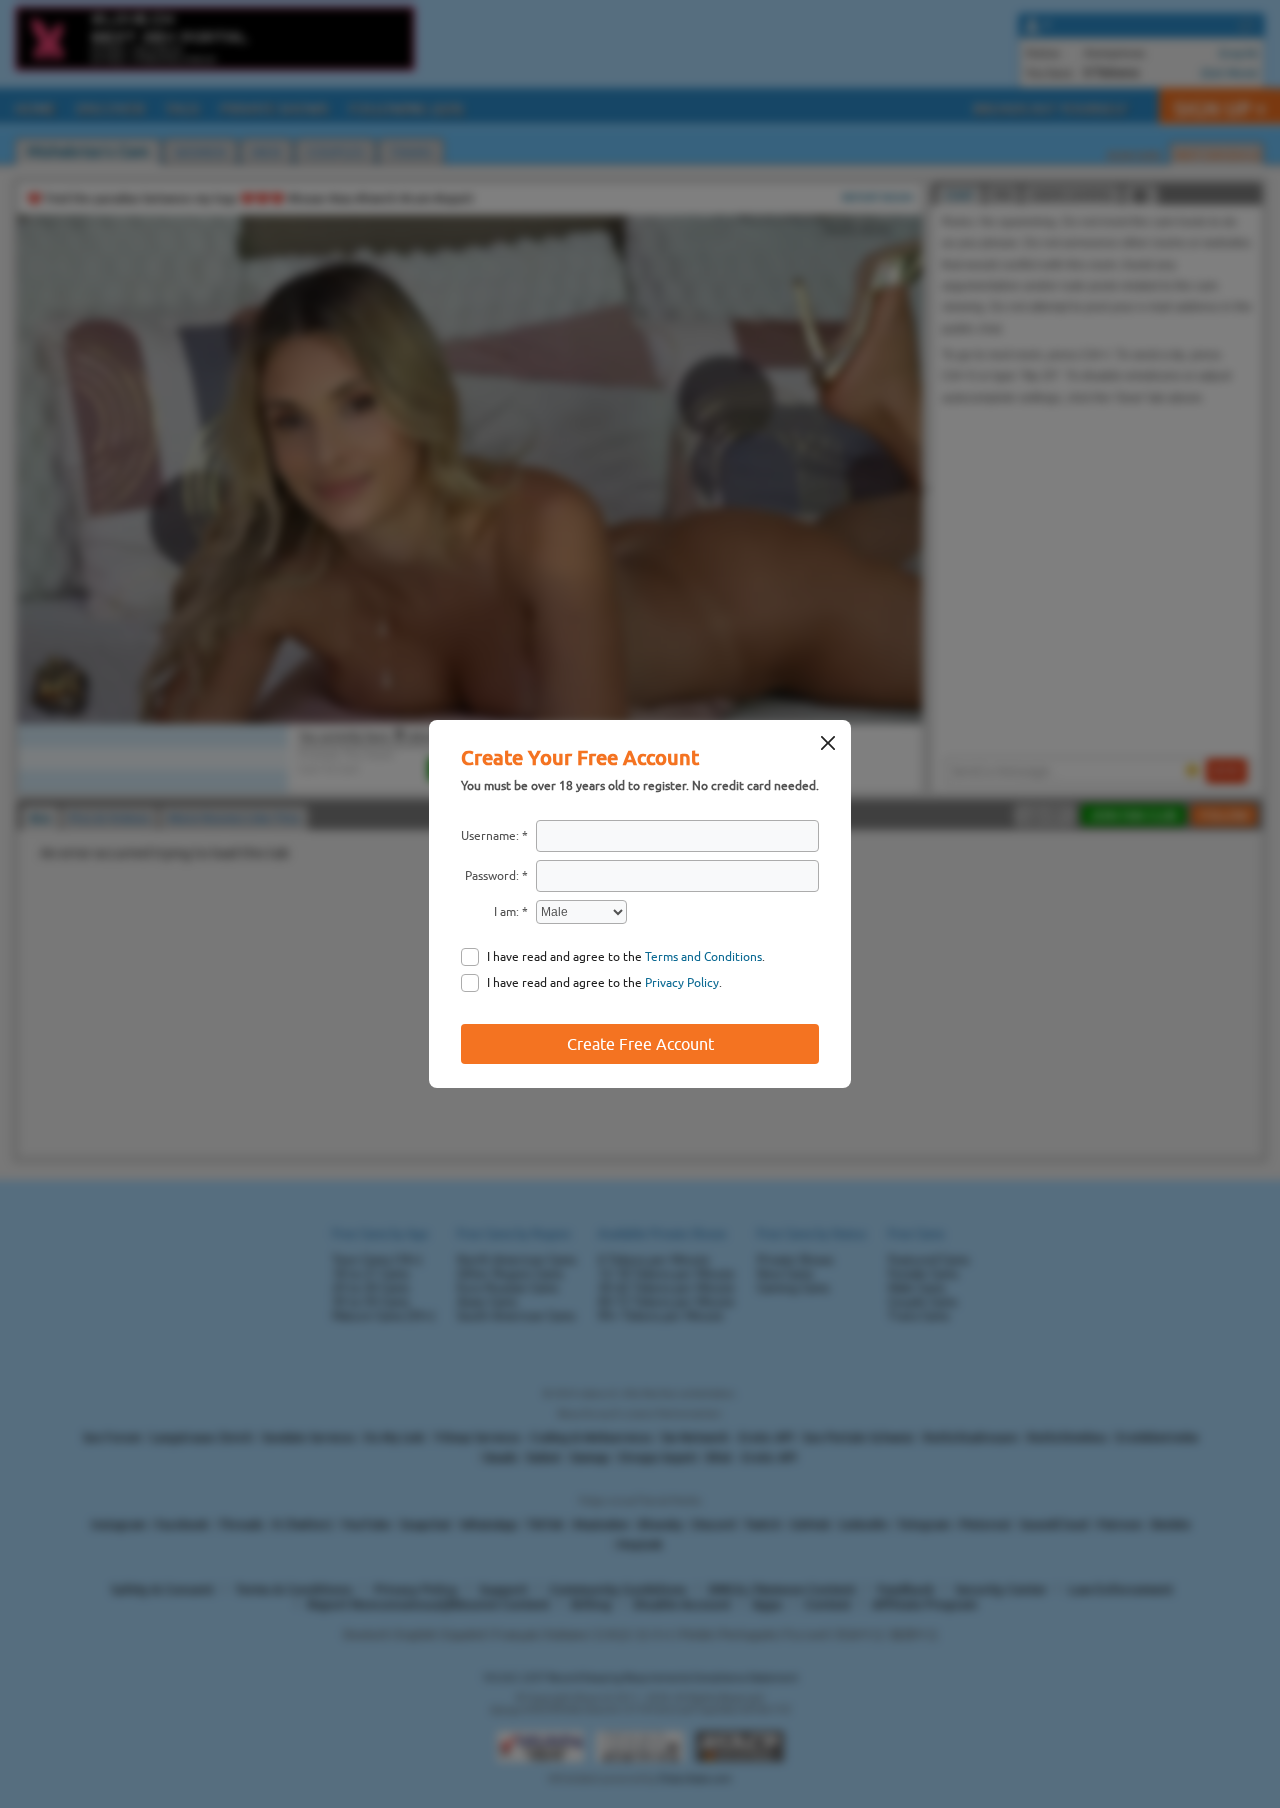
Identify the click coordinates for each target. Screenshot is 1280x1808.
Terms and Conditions (703, 957)
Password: (492, 876)
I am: (506, 912)
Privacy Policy (682, 983)
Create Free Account (640, 1044)
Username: (490, 836)
